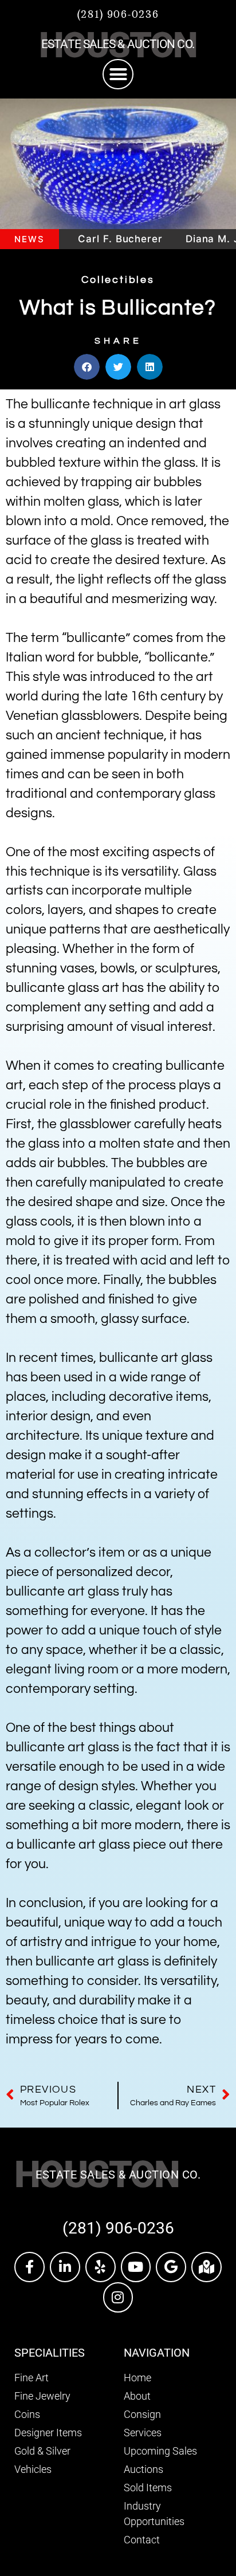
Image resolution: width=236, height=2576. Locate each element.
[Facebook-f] (29, 2267)
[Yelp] (101, 2267)
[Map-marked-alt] (206, 2267)
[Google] (171, 2267)
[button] (118, 74)
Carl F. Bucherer (101, 239)
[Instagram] (118, 2297)
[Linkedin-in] (65, 2267)
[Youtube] (136, 2267)
